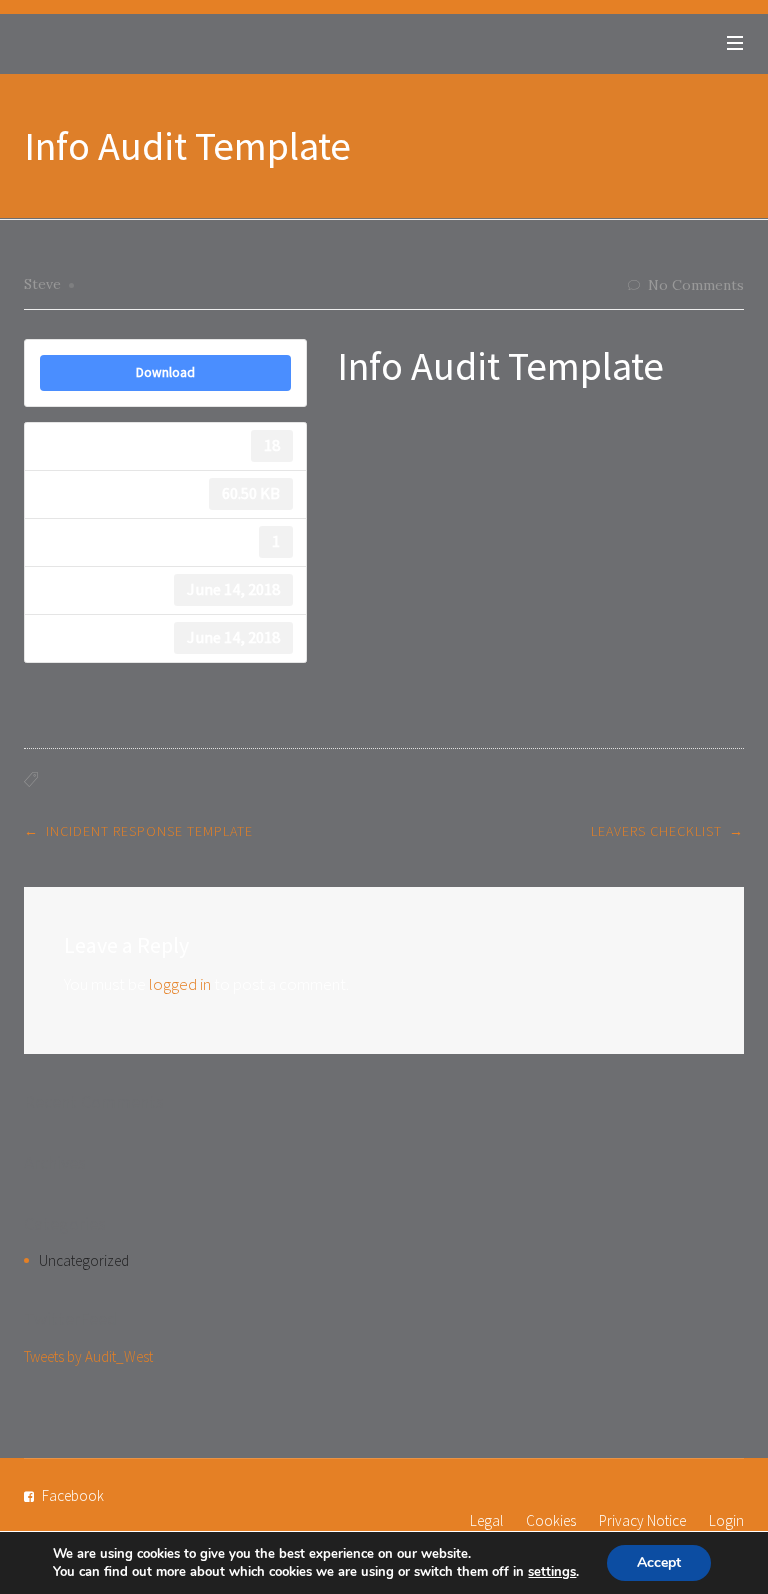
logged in (180, 984)
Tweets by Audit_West (88, 1356)
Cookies (551, 1520)
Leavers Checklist (656, 831)
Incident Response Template (149, 831)
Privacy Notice (642, 1520)
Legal (486, 1520)
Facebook (73, 1495)
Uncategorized (84, 1260)
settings (552, 1572)
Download (165, 372)
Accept (659, 1562)
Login (726, 1520)
